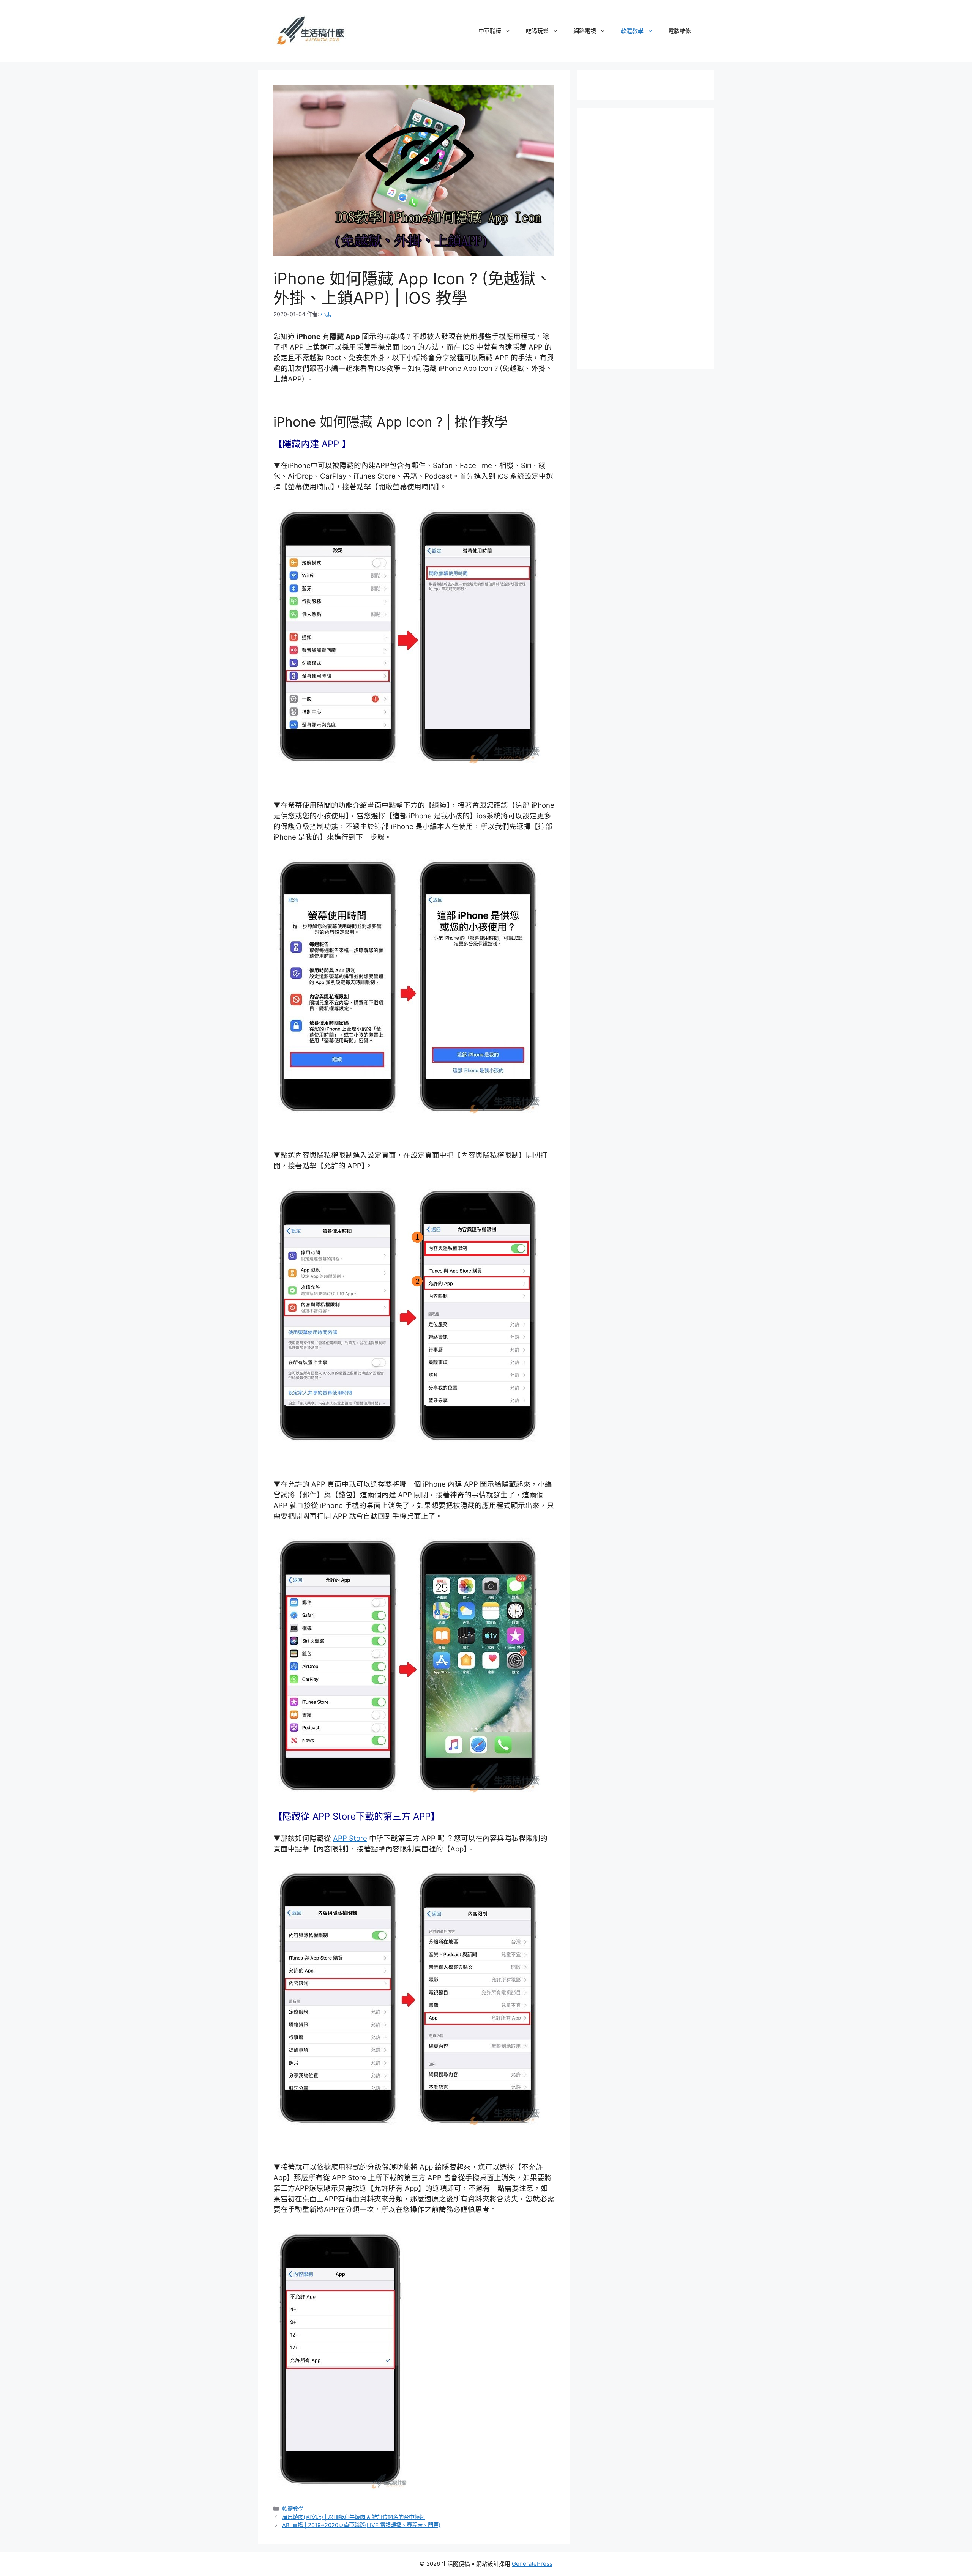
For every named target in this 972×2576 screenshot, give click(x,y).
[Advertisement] (649, 237)
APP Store (350, 1838)
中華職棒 (490, 31)
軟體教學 (632, 31)
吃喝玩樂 (537, 31)
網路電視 (585, 31)
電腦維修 (680, 31)
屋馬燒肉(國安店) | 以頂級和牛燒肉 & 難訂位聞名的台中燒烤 (353, 2517)
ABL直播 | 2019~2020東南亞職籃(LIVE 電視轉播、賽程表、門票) (361, 2525)
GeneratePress (532, 2564)
